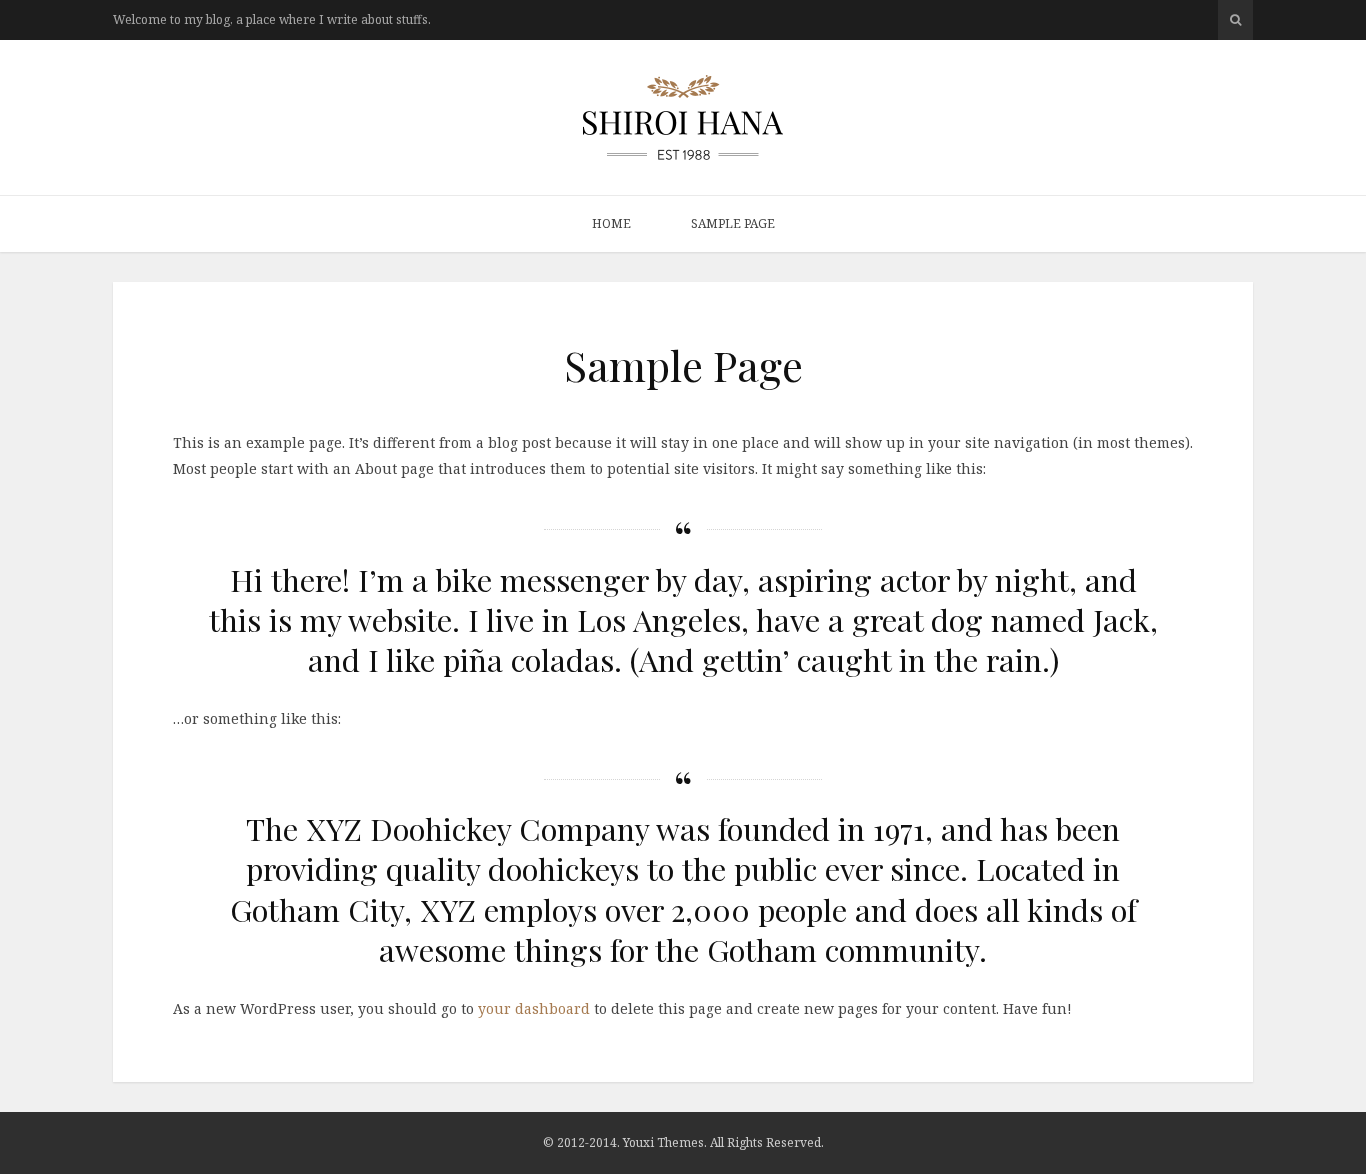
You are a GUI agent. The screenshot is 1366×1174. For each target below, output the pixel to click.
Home (611, 223)
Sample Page (733, 223)
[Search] (1235, 20)
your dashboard (534, 1008)
